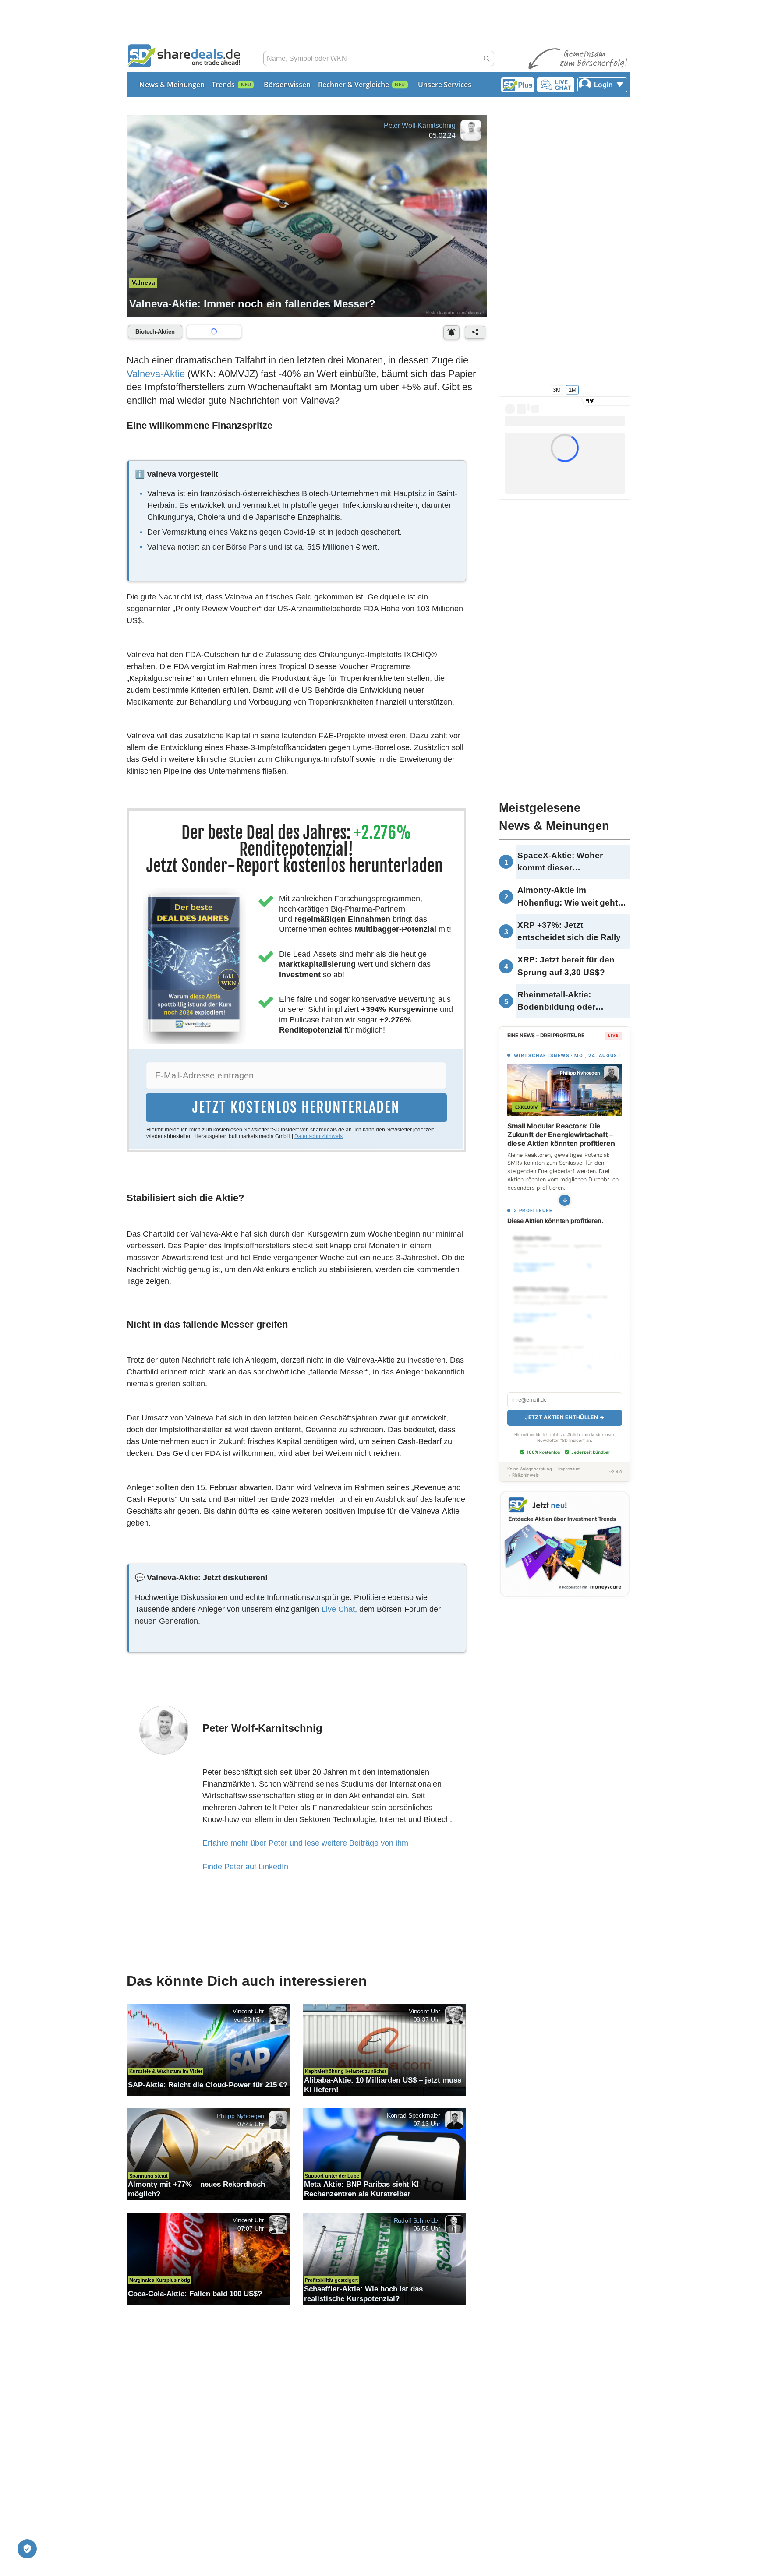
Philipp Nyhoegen (241, 2116)
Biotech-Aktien (155, 332)
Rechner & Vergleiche (354, 85)
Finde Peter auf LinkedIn (245, 1867)
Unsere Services (445, 85)
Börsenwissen (287, 85)
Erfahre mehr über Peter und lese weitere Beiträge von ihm (305, 1843)
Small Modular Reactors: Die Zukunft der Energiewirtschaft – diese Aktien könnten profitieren (561, 1135)
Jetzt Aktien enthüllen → (564, 1408)
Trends (223, 85)
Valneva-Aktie (156, 374)
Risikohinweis (525, 1465)
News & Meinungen (172, 85)
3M (557, 389)
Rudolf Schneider (417, 2220)
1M (573, 389)
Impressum (569, 1459)
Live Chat (338, 1609)
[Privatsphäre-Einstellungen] (27, 2549)
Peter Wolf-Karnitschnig (420, 125)
